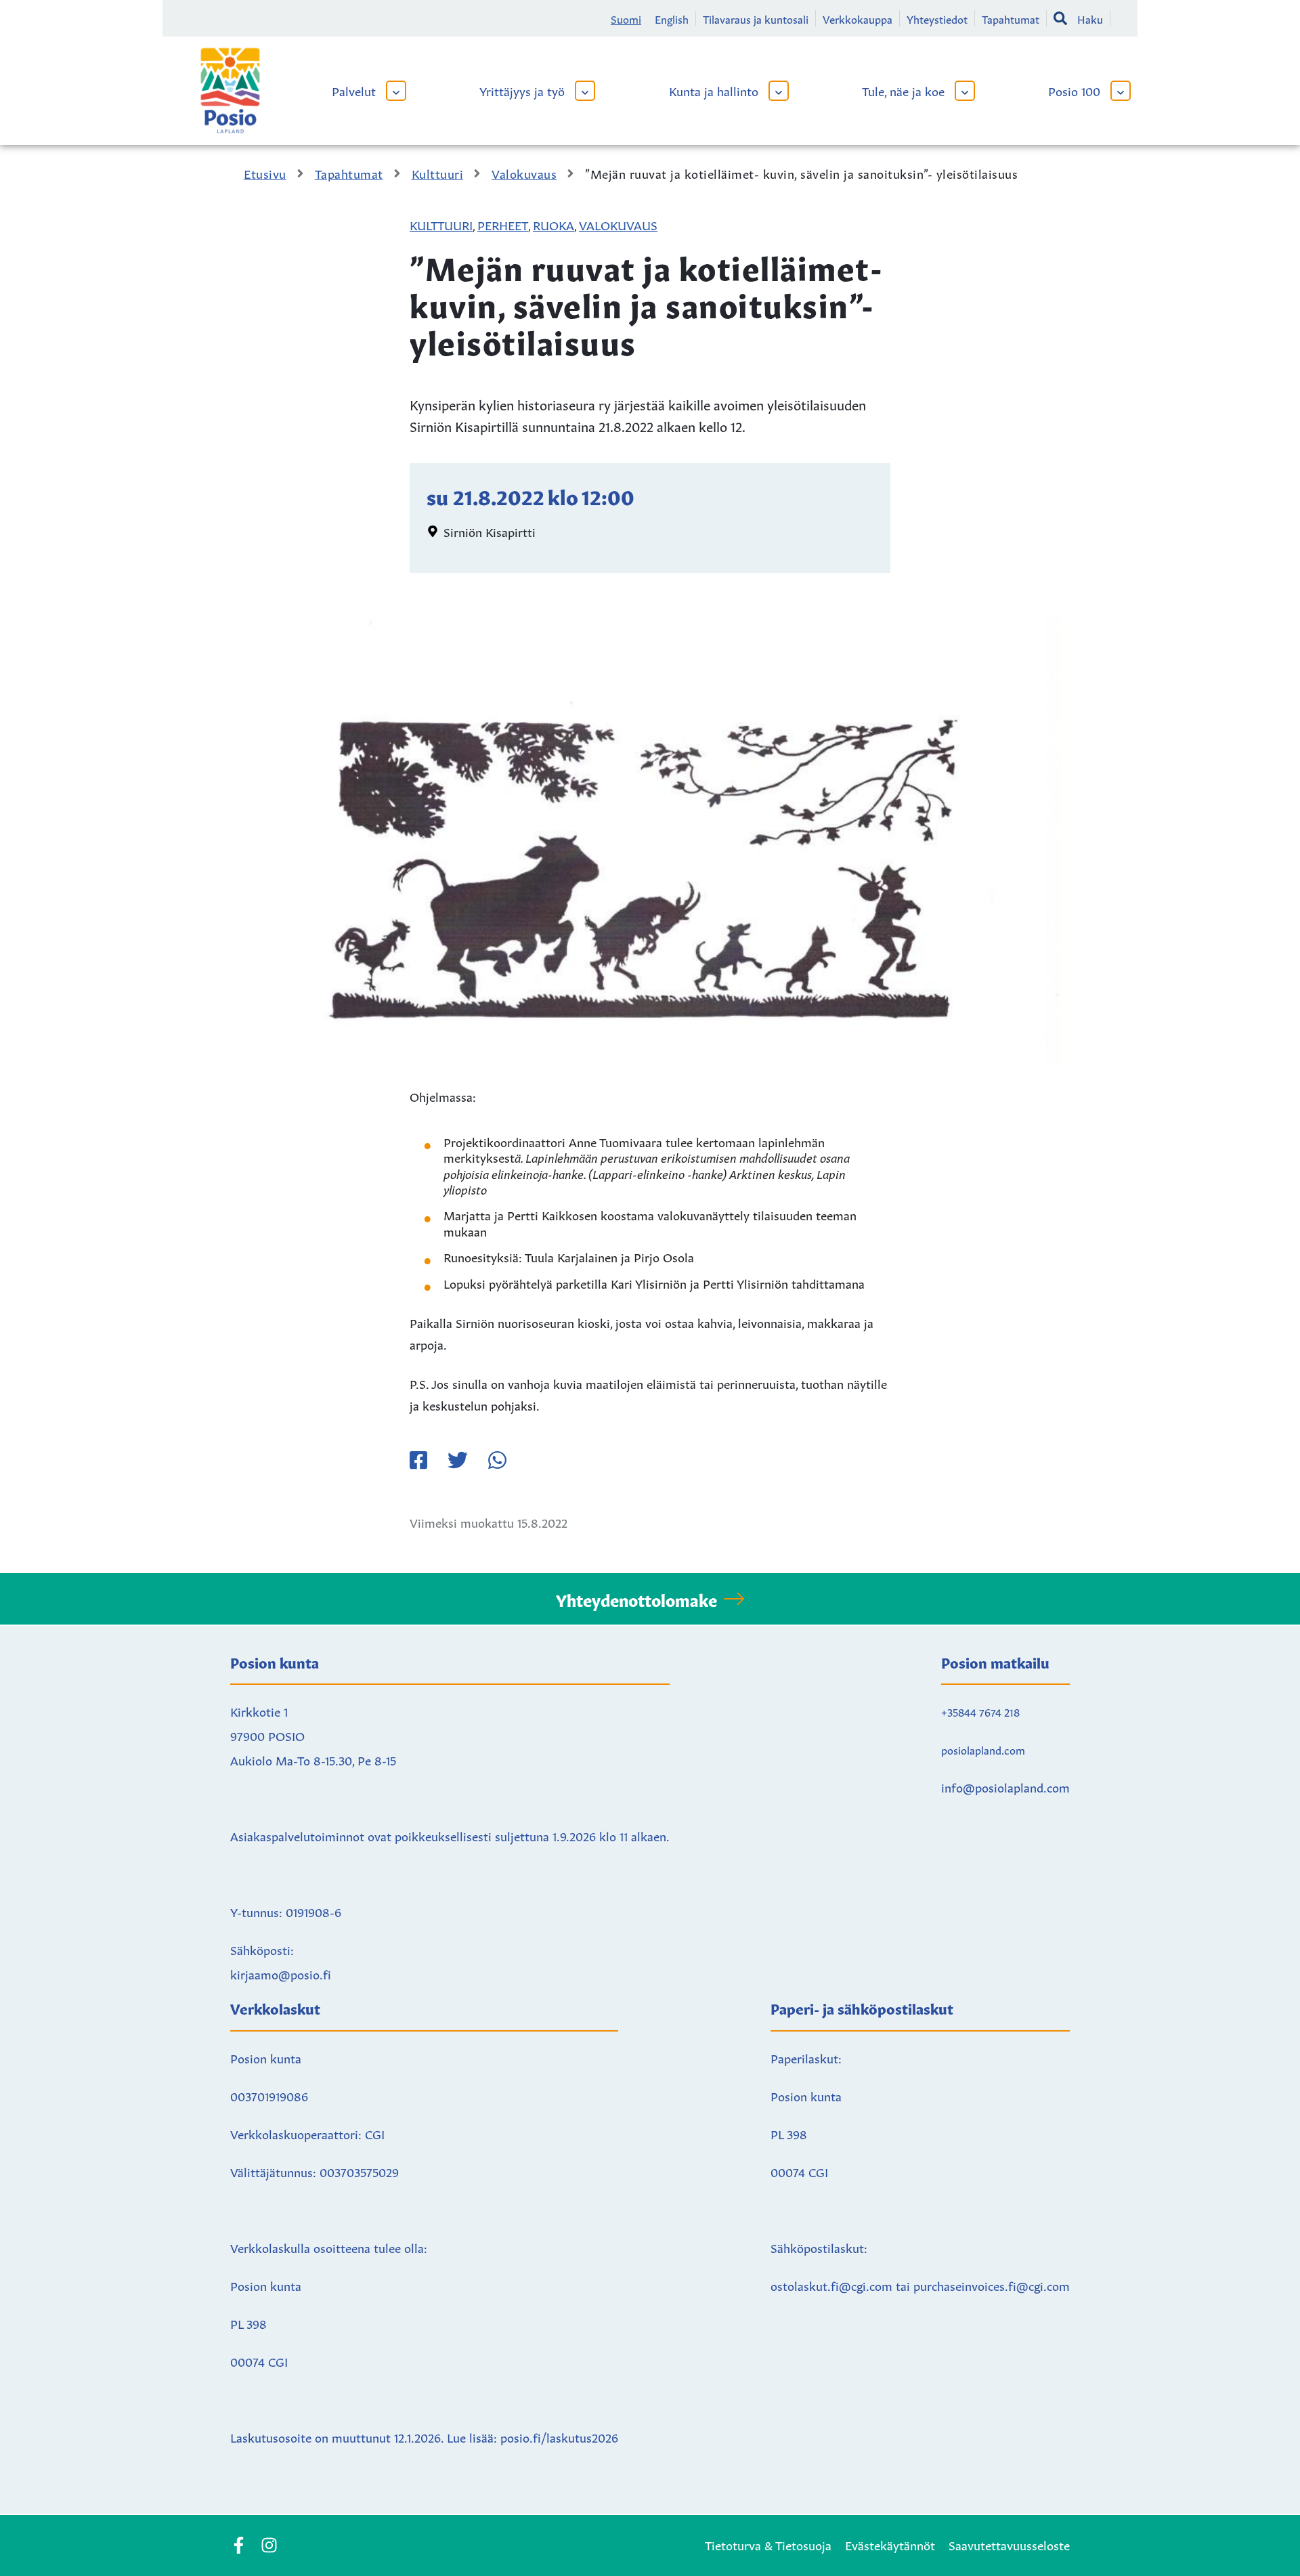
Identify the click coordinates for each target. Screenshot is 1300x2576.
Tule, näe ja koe (903, 90)
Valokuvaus (618, 224)
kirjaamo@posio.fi (281, 1973)
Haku (1090, 18)
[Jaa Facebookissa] (418, 1460)
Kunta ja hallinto (714, 90)
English (672, 18)
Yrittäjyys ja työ (522, 90)
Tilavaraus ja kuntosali (756, 18)
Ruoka (554, 224)
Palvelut (354, 90)
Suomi (626, 18)
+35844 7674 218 (980, 1711)
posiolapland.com (983, 1749)
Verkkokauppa (858, 18)
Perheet (503, 224)
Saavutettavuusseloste (1009, 2544)
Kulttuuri (441, 224)
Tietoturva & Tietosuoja (768, 2544)
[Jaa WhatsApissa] (497, 1460)
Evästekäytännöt (890, 2544)
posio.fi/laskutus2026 (559, 2437)
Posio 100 (1074, 90)
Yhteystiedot (937, 18)
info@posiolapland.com (1005, 1786)
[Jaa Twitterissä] (458, 1460)
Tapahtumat (1011, 18)
